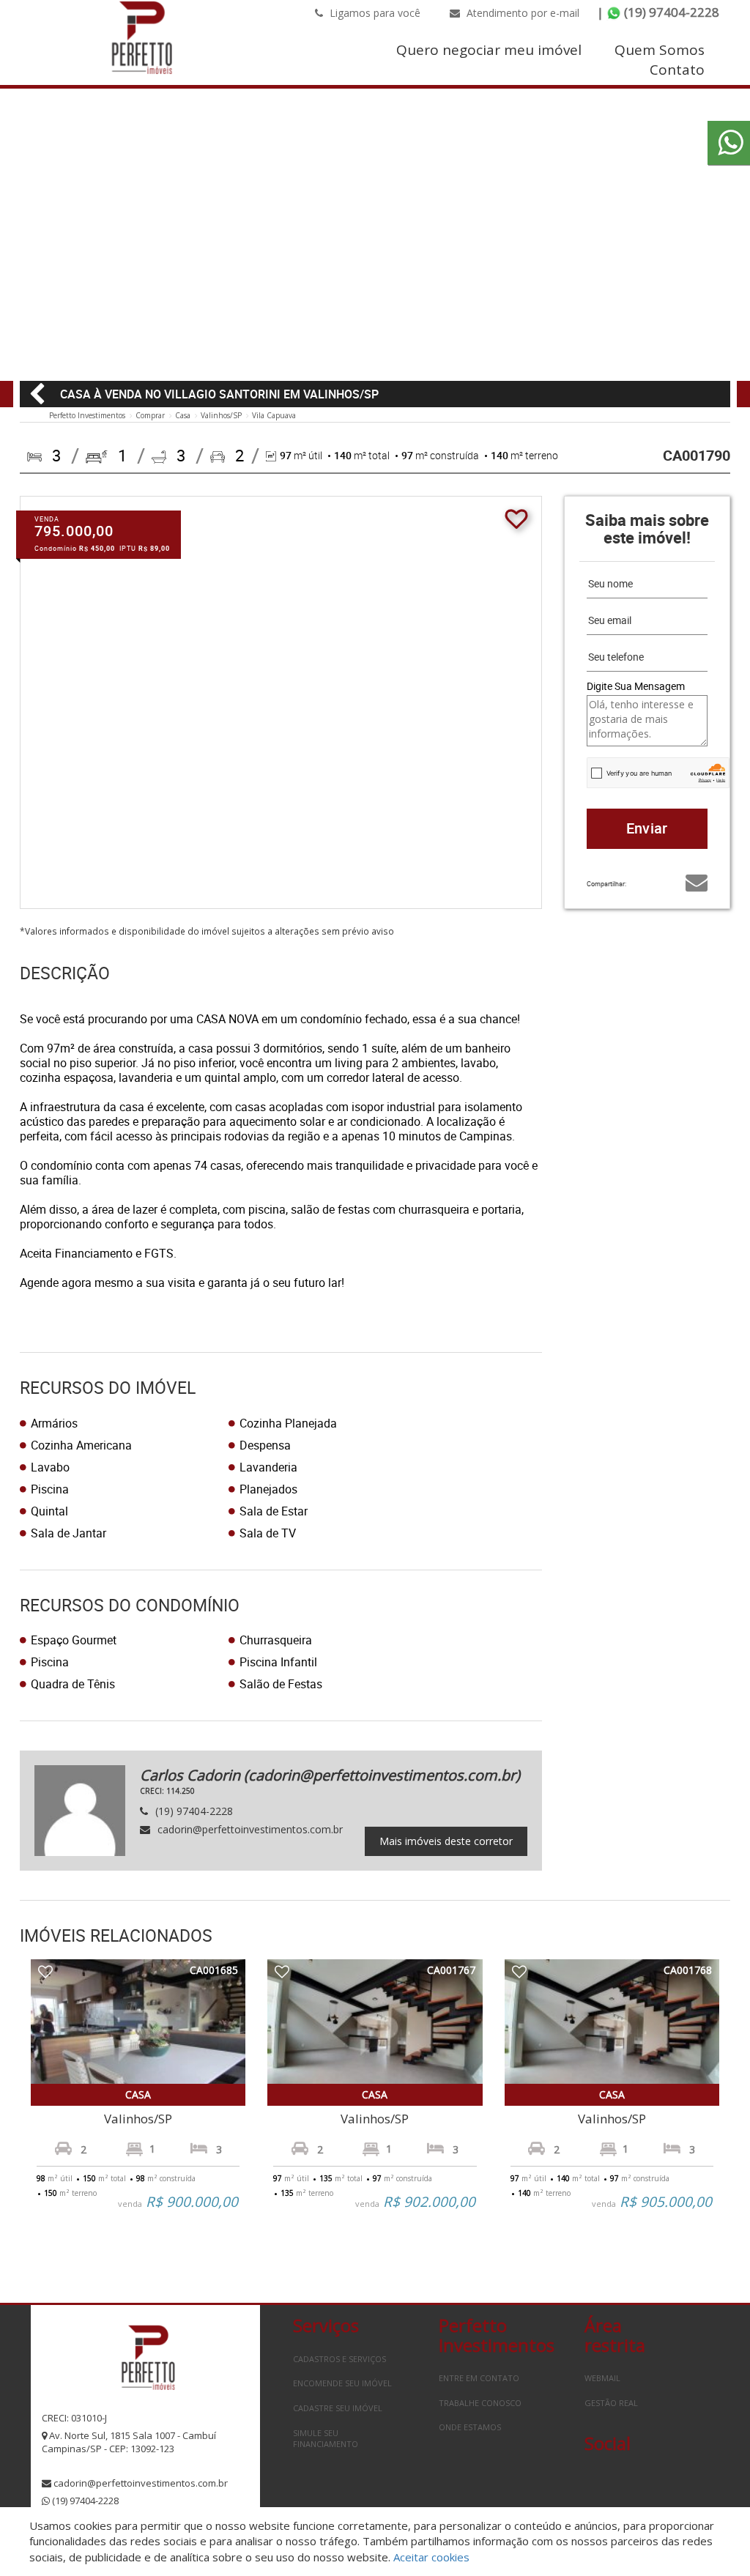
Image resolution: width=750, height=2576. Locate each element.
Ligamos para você (374, 13)
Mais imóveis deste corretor (446, 1841)
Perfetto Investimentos (87, 415)
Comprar (150, 415)
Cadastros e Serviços (339, 2359)
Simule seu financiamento (326, 2439)
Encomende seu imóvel (342, 2383)
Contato (677, 70)
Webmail (602, 2378)
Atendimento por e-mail (521, 13)
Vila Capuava (274, 415)
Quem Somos (660, 50)
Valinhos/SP (221, 415)
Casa (183, 415)
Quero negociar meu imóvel (489, 50)
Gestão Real (611, 2403)
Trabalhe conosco (480, 2403)
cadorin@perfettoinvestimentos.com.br (141, 2483)
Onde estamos (470, 2427)
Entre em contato (479, 2378)
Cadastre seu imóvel (338, 2408)
